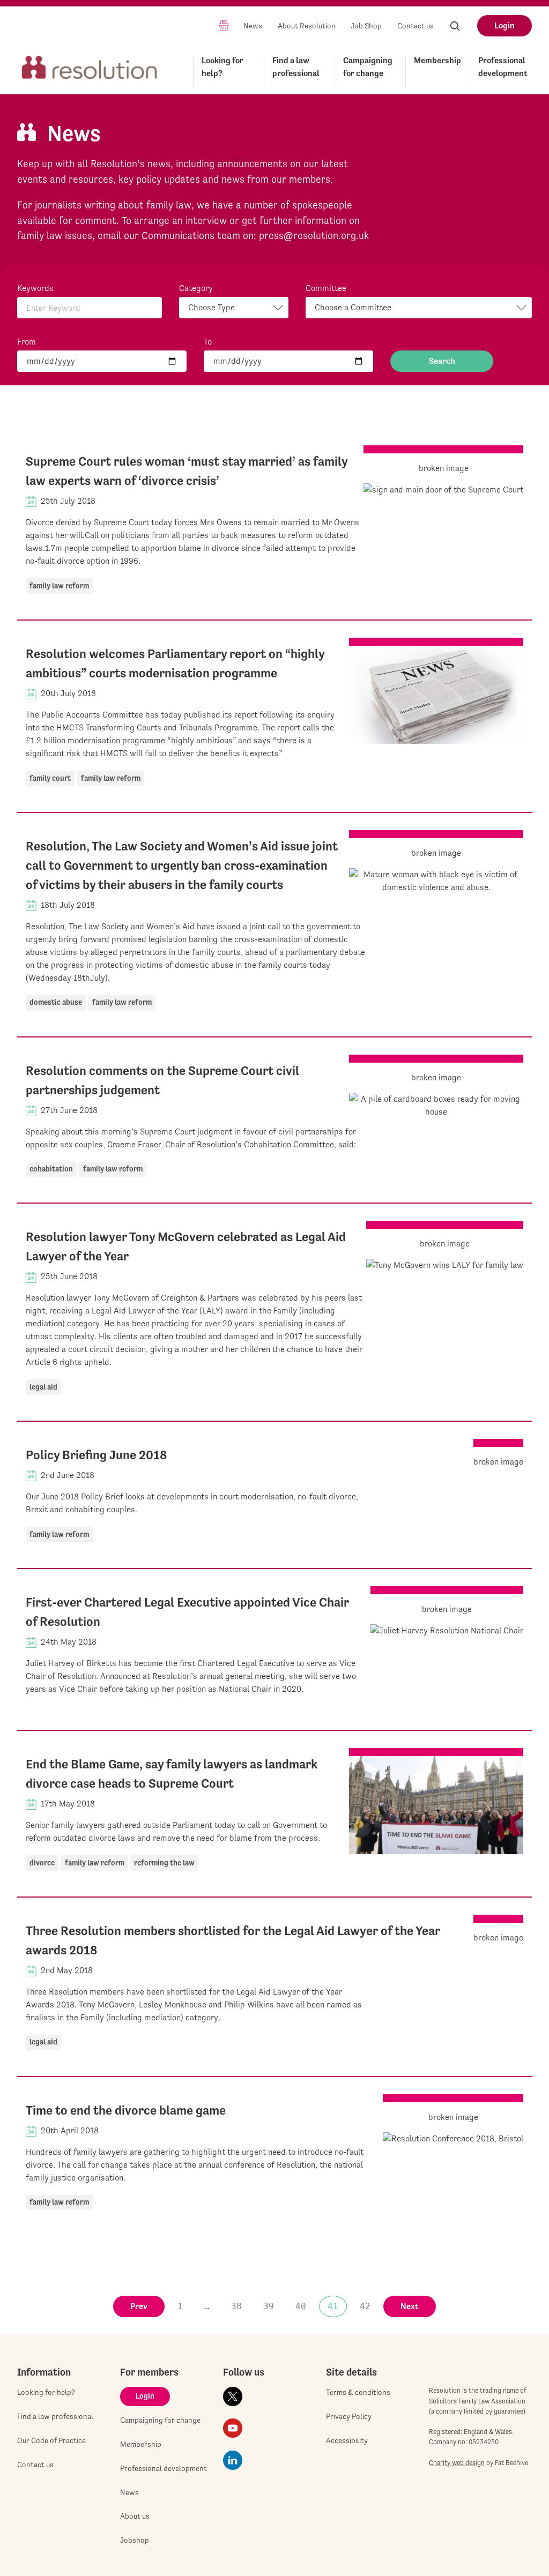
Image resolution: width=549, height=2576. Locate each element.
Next (410, 2306)
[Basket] (224, 25)
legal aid (43, 1387)
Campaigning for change (368, 67)
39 (269, 2306)
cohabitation (51, 1169)
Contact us (416, 26)
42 (365, 2306)
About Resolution (307, 26)
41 (333, 2306)
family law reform (59, 586)
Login (505, 25)
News (253, 26)
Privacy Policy (349, 2416)
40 (301, 2306)
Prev (139, 2306)
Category (196, 288)
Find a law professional (296, 67)
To (208, 342)
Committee (326, 288)
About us (135, 2516)
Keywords (35, 288)
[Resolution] (90, 70)
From (27, 342)
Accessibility (347, 2440)
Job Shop (366, 26)
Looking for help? (222, 67)
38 (236, 2306)
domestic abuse (56, 1002)
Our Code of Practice (51, 2440)
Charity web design (457, 2463)
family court (50, 778)
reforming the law (164, 1863)
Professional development (503, 67)
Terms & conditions (358, 2392)
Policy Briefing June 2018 (97, 1455)
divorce (42, 1863)
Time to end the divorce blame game (126, 2110)
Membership (437, 60)
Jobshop (135, 2540)
